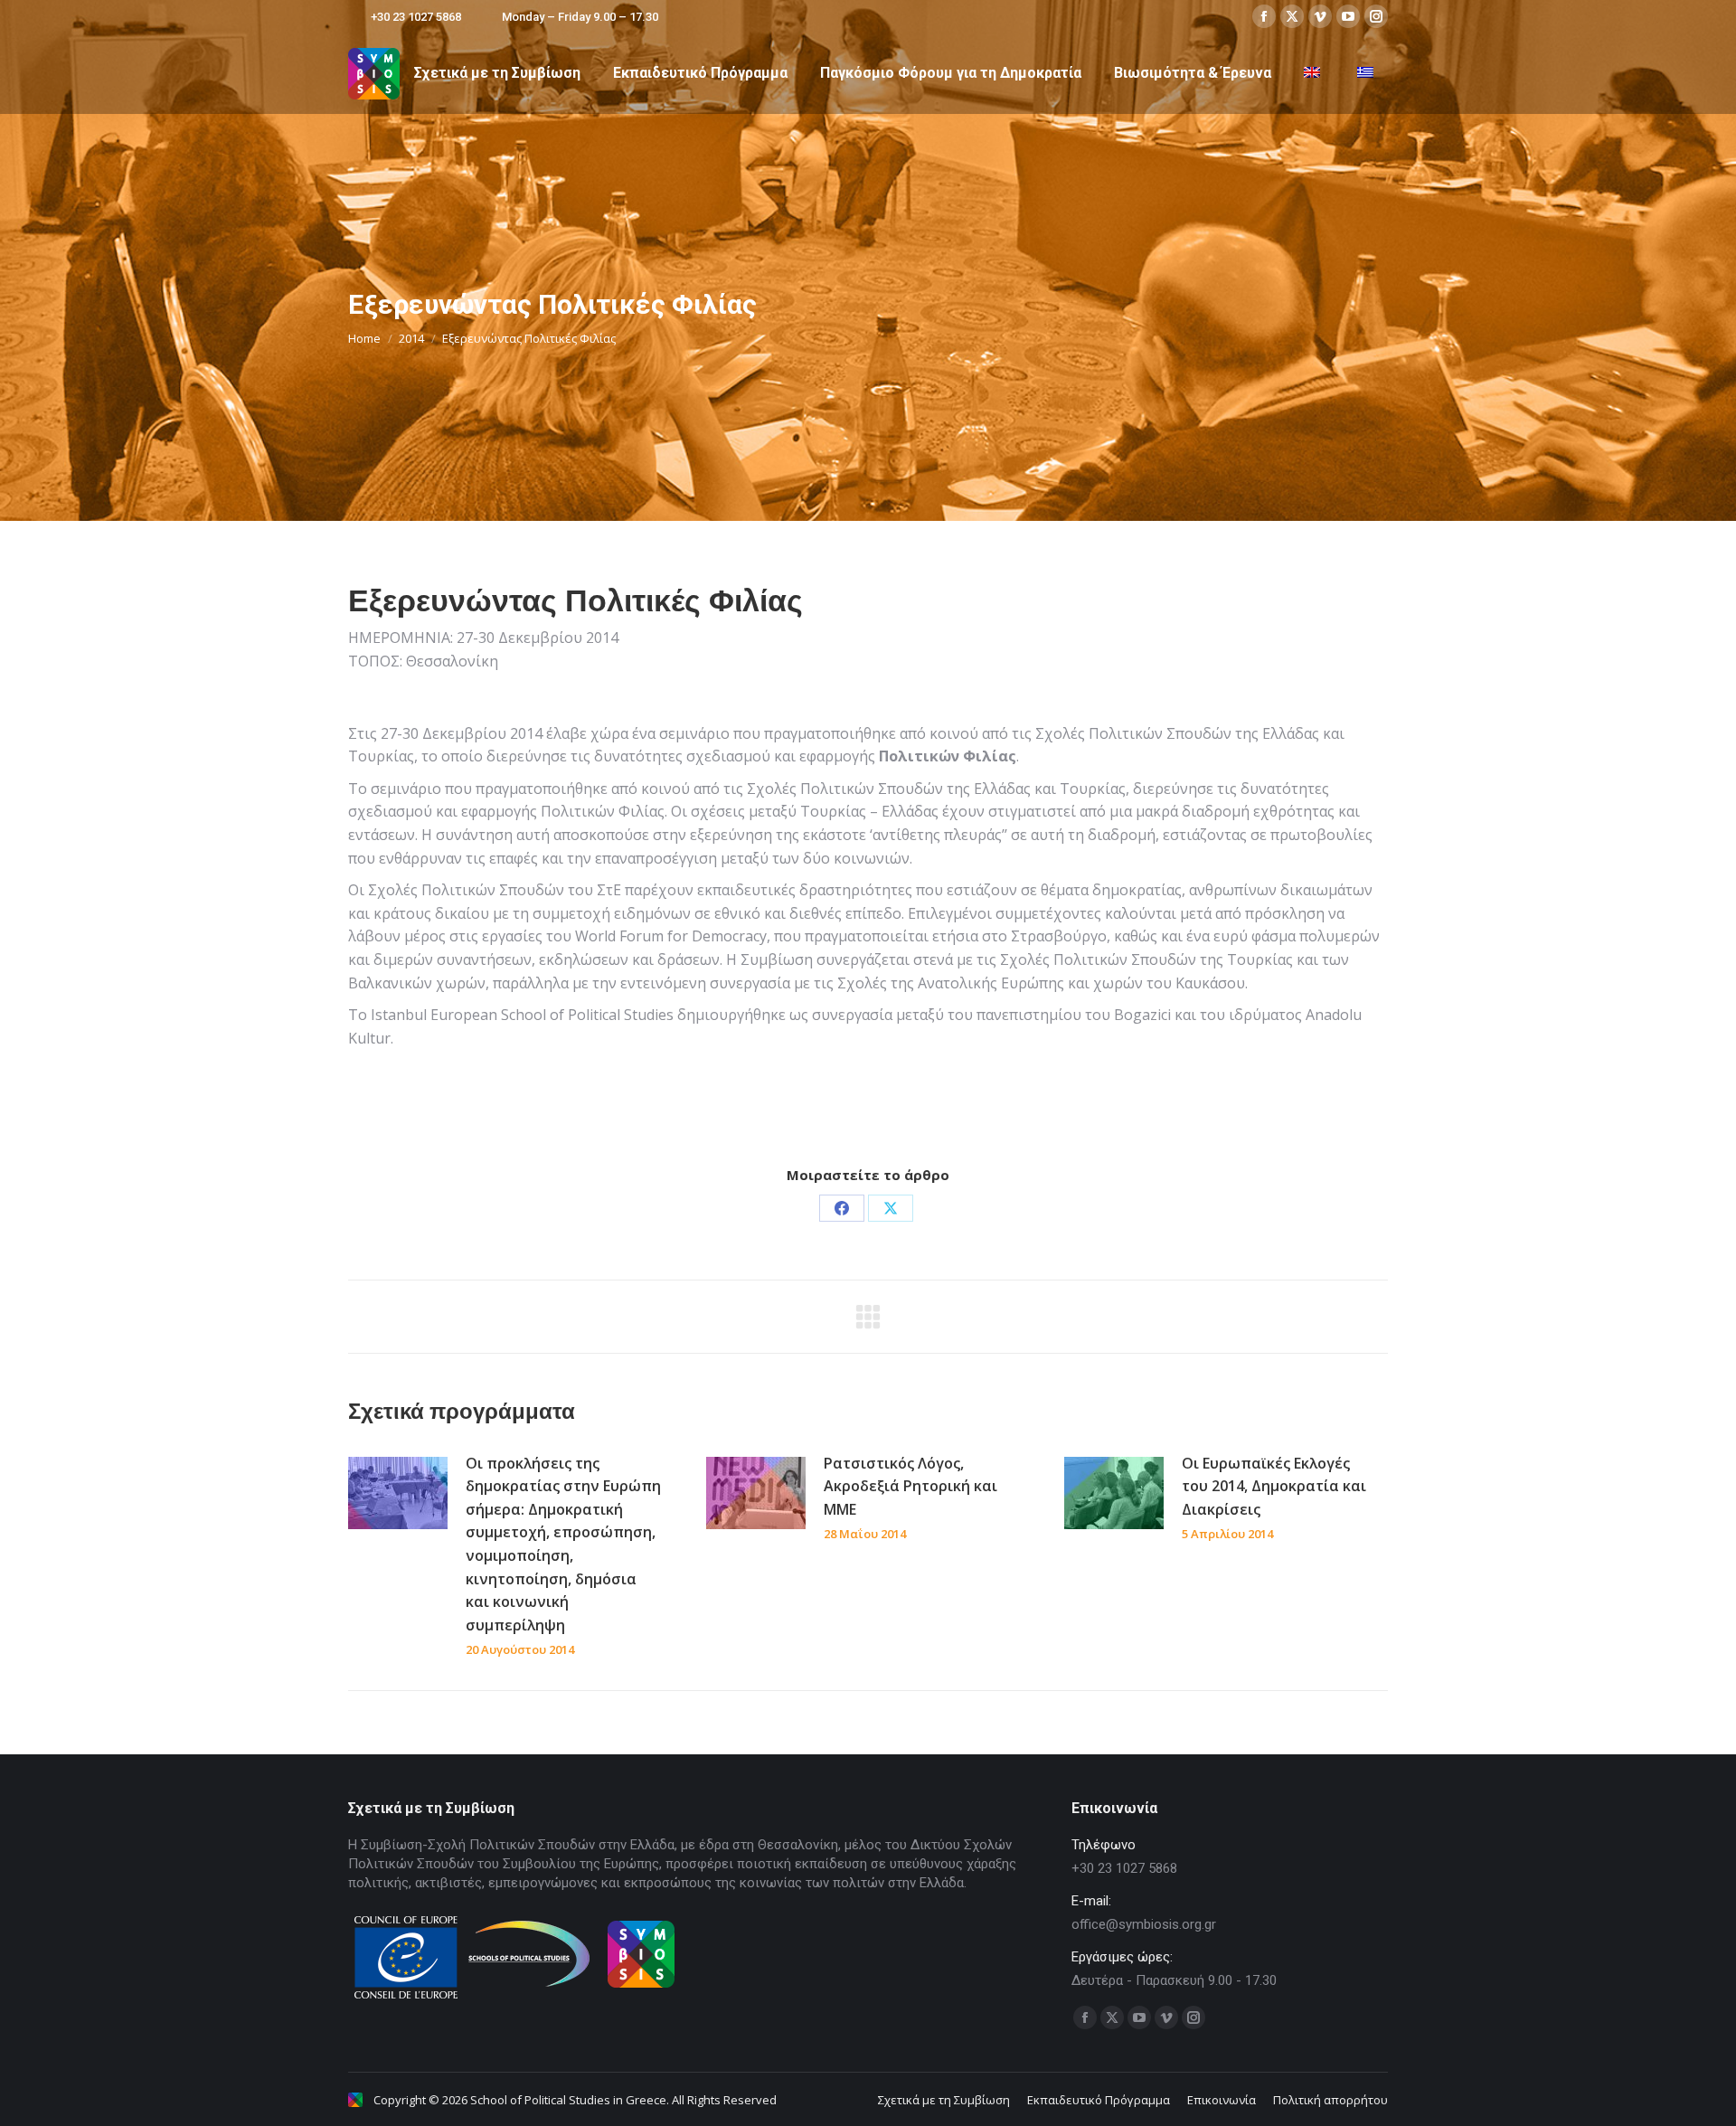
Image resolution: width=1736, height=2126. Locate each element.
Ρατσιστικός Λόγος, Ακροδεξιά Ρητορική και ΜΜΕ (910, 1486)
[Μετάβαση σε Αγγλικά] (1314, 73)
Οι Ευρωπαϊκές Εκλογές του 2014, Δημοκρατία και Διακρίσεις (1274, 1486)
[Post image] (398, 1493)
